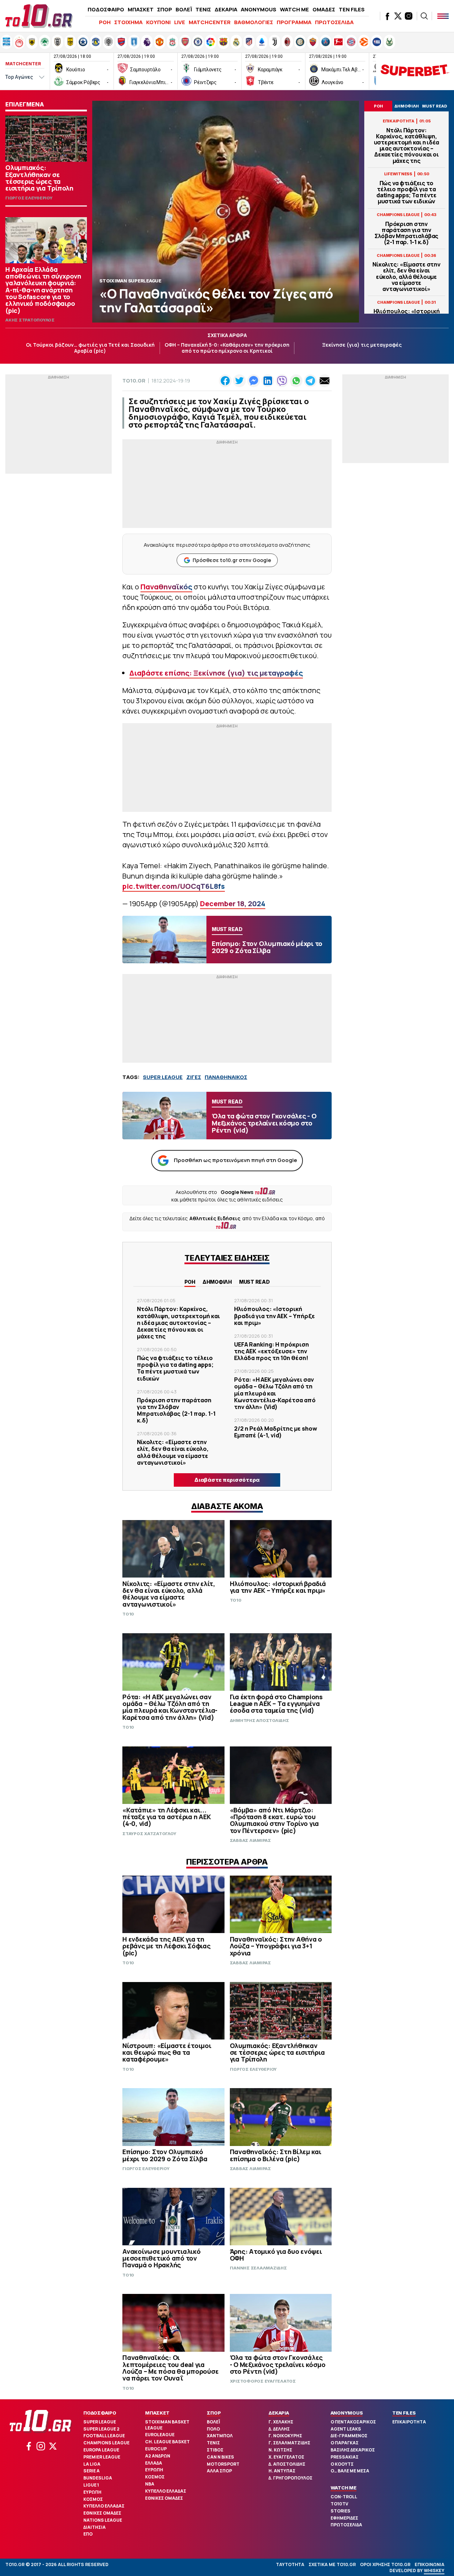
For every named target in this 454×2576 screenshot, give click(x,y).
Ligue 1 (91, 2485)
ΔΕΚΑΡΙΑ (226, 9)
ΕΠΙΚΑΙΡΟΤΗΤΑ (409, 2422)
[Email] (325, 381)
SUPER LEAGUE (163, 1077)
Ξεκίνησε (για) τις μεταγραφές (362, 345)
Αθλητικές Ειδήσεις (215, 1218)
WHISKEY (434, 2571)
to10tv (339, 2504)
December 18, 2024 (233, 904)
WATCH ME (294, 9)
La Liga (92, 2464)
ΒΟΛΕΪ (184, 9)
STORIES (340, 2511)
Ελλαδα (154, 2463)
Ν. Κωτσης (280, 2450)
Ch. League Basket (167, 2442)
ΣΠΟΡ (165, 9)
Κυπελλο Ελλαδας (104, 2506)
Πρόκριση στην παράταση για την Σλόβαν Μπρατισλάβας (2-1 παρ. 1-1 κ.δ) (406, 233)
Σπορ (214, 2413)
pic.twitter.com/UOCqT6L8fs (174, 886)
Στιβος (215, 2450)
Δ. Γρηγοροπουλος (290, 2478)
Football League (104, 2436)
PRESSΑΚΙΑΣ (345, 2457)
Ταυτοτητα (290, 2564)
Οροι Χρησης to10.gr (385, 2564)
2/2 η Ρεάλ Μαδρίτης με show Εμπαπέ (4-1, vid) (276, 1432)
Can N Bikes (220, 2457)
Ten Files (404, 2413)
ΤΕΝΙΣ (203, 9)
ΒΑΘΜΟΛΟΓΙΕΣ (254, 22)
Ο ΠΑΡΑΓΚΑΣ (345, 2443)
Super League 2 (101, 2429)
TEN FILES (352, 9)
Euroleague (160, 2435)
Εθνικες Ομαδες (102, 2513)
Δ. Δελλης (279, 2429)
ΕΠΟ (88, 2534)
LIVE (180, 22)
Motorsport (223, 2464)
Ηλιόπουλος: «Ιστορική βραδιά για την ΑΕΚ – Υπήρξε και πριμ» (275, 1316)
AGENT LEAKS (346, 2429)
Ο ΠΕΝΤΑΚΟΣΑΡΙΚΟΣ (353, 2422)
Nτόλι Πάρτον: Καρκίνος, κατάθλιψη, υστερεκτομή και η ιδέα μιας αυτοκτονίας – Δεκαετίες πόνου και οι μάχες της (407, 146)
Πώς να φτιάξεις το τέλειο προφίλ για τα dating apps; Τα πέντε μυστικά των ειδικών (406, 192)
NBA (150, 2484)
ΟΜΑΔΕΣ (324, 9)
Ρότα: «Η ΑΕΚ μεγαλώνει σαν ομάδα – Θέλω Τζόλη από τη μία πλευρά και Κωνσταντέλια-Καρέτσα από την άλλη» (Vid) (275, 1393)
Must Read (254, 1282)
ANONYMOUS (259, 9)
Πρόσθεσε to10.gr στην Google (232, 560)
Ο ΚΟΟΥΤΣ (342, 2464)
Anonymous (347, 2413)
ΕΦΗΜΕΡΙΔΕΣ (344, 2518)
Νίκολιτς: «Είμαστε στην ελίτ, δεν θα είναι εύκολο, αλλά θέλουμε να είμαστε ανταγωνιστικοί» (406, 277)
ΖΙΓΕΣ (194, 1077)
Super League (100, 2422)
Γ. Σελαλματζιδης (289, 2443)
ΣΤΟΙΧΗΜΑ (128, 22)
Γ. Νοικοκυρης (285, 2436)
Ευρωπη (92, 2492)
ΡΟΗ (105, 22)
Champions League (106, 2443)
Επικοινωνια (430, 2564)
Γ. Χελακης (281, 2422)
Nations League (103, 2520)
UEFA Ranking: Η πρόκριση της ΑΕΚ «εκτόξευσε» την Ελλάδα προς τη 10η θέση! (272, 1351)
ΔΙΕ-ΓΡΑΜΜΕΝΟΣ (349, 2436)
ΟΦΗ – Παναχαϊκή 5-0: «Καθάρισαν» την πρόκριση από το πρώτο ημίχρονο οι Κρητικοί (227, 348)
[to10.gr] (39, 16)
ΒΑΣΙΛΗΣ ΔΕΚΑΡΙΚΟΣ (353, 2450)
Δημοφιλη (217, 1282)
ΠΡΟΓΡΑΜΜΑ (294, 22)
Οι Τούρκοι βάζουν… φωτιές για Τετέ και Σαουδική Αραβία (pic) (90, 348)
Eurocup (156, 2449)
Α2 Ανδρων (158, 2456)
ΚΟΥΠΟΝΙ (158, 22)
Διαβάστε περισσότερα (227, 1480)
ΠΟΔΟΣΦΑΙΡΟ (106, 9)
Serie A (92, 2471)
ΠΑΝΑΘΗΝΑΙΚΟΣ (226, 1077)
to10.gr (134, 381)
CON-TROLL (344, 2497)
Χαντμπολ (220, 2436)
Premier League (102, 2457)
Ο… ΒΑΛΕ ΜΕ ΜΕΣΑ (350, 2471)
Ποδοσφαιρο (100, 2413)
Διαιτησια (95, 2527)
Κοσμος (93, 2499)
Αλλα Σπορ (219, 2471)
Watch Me (344, 2488)
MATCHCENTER (210, 22)
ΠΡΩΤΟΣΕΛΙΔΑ (334, 22)
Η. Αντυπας (282, 2471)
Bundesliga (98, 2478)
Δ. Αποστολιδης (287, 2464)
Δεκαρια (279, 2413)
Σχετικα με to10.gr (332, 2564)
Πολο (213, 2429)
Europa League (101, 2450)
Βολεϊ (213, 2422)
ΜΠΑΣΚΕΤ (141, 9)
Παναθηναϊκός (166, 587)
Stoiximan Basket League (167, 2425)
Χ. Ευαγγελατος (286, 2457)
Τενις (213, 2443)
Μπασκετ (157, 2413)
